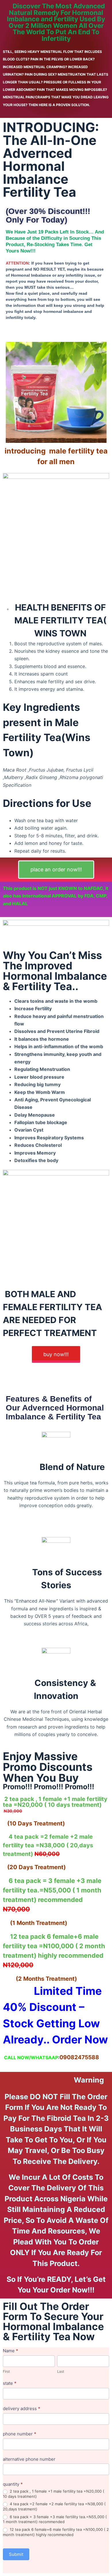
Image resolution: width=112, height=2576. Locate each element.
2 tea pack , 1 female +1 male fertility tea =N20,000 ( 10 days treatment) (54, 2494)
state (10, 2383)
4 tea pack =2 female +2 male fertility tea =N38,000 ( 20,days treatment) (54, 2506)
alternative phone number (29, 2459)
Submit (16, 2554)
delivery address (22, 2408)
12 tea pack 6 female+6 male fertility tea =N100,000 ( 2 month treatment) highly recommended (56, 2532)
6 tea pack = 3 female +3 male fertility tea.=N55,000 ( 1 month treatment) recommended (55, 2519)
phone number (20, 2434)
